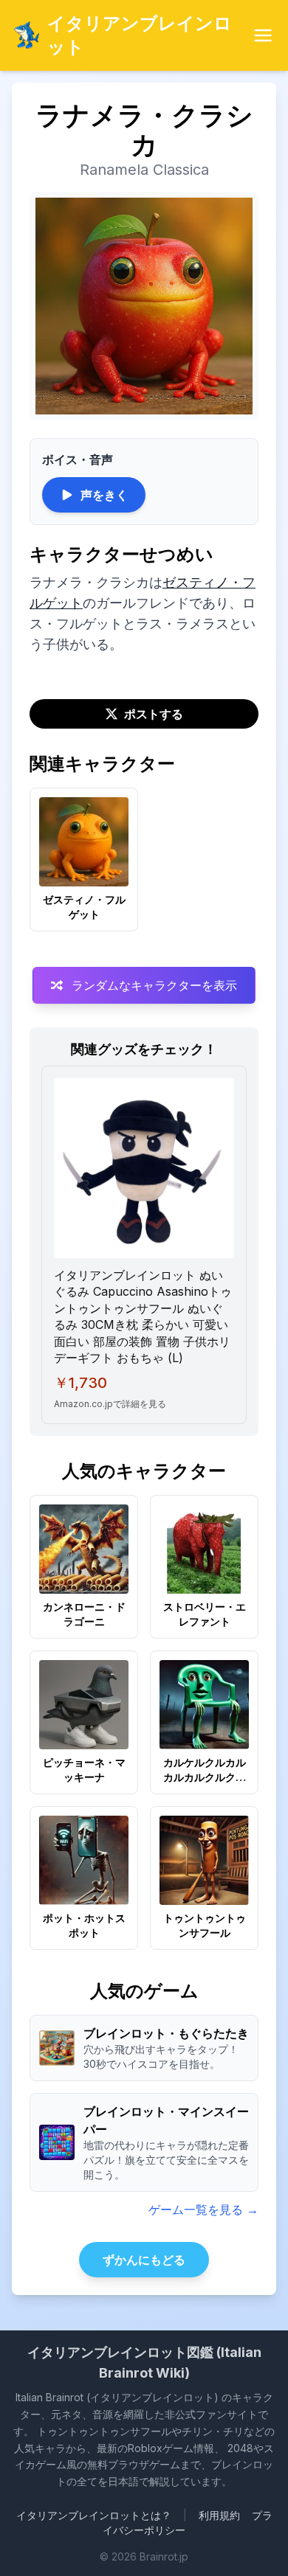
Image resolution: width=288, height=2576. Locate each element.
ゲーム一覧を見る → (203, 2209)
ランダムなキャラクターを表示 (154, 985)
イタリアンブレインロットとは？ (94, 2515)
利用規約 (219, 2515)
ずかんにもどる (144, 2260)
